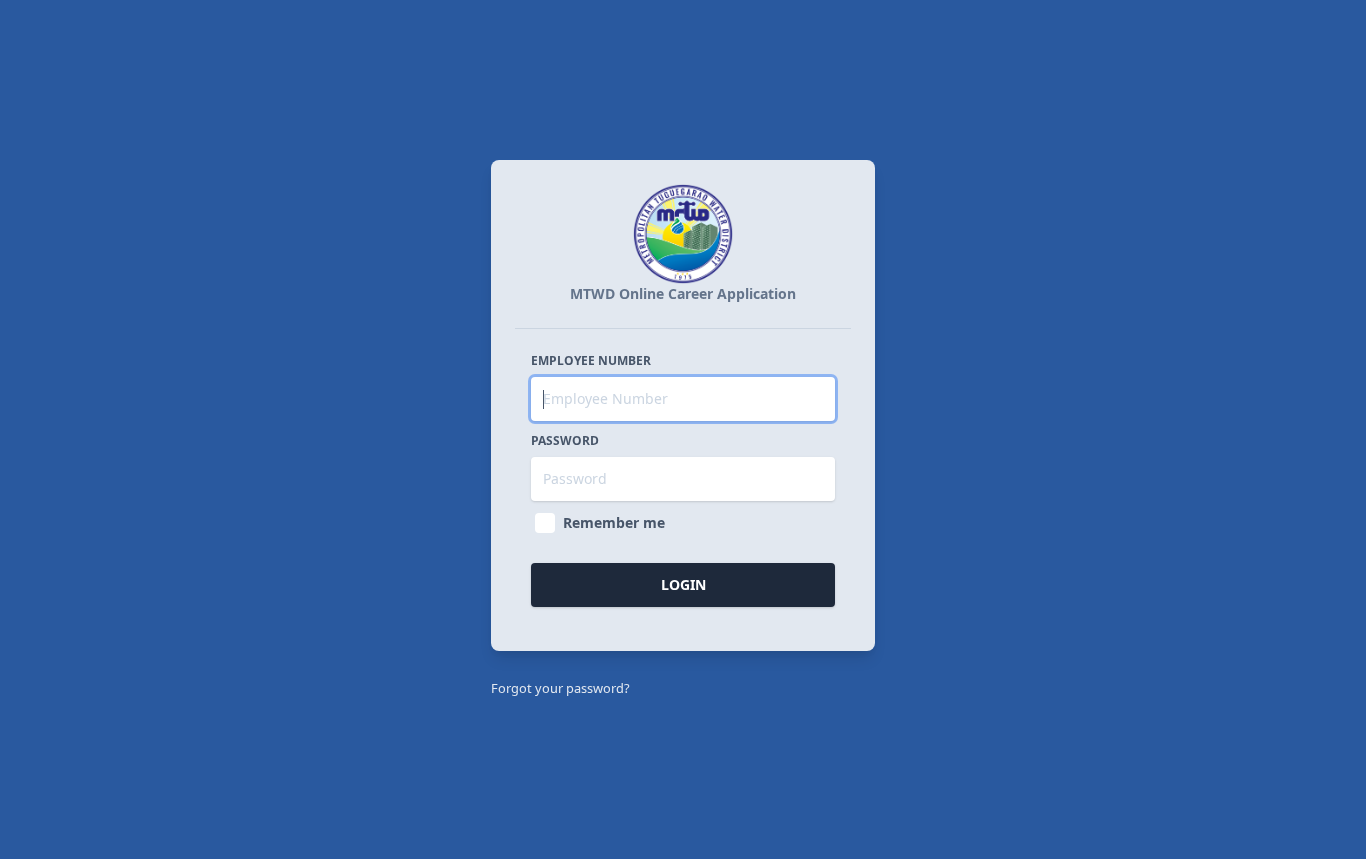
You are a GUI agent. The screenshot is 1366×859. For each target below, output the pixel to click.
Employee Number (591, 361)
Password (565, 441)
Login (683, 584)
